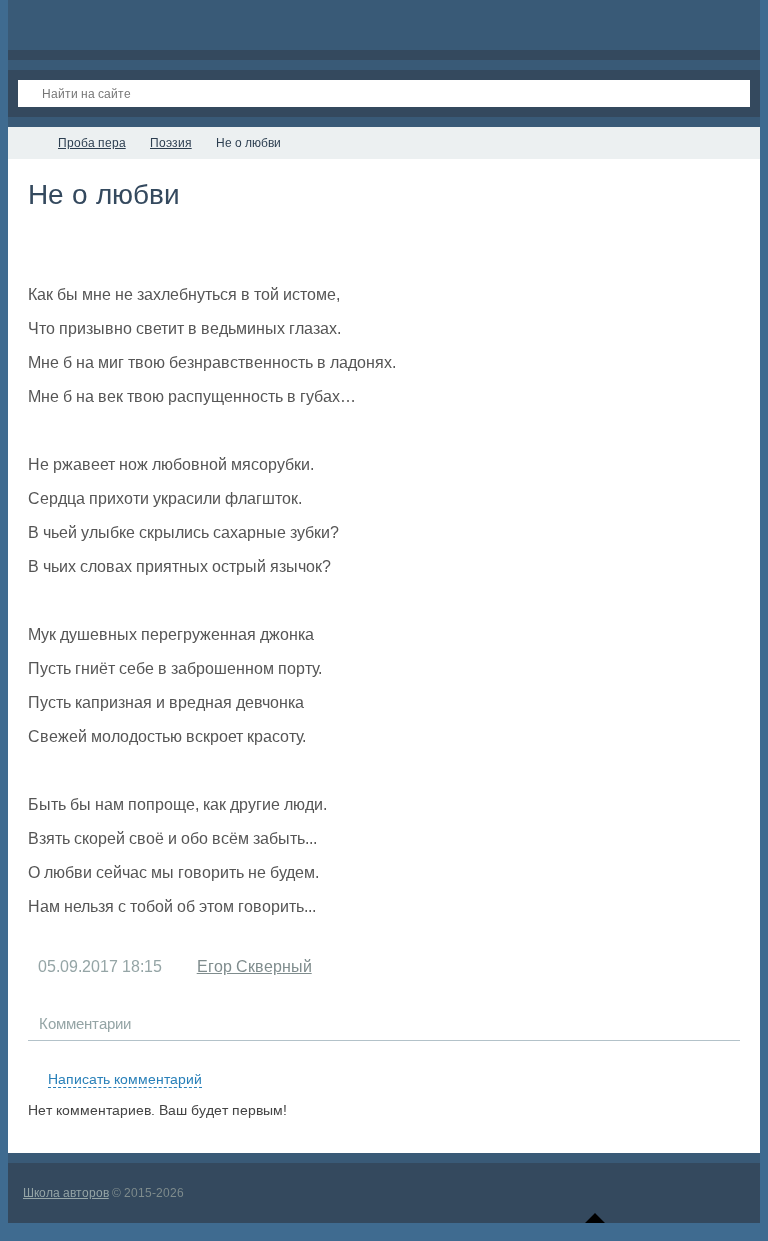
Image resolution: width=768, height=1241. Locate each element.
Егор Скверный (254, 966)
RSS (732, 1056)
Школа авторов (66, 1193)
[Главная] (26, 143)
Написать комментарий (125, 1079)
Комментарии (85, 1023)
